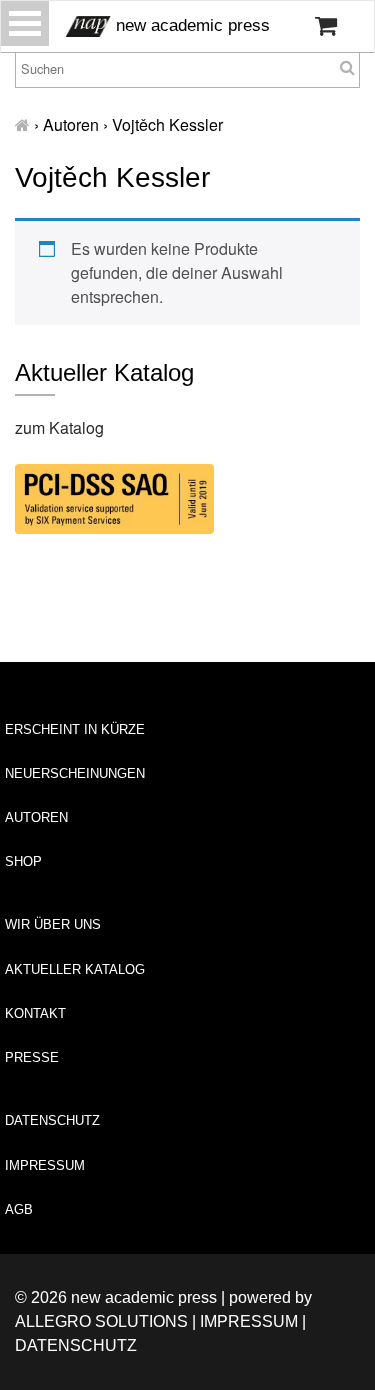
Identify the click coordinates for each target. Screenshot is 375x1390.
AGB (19, 1209)
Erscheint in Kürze (75, 729)
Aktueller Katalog (75, 969)
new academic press (190, 25)
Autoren (36, 817)
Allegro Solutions (101, 1321)
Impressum (45, 1165)
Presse (32, 1057)
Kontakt (35, 1013)
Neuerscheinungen (75, 773)
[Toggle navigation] (25, 23)
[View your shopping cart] (326, 26)
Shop (23, 861)
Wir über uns (53, 924)
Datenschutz (52, 1120)
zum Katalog (59, 427)
